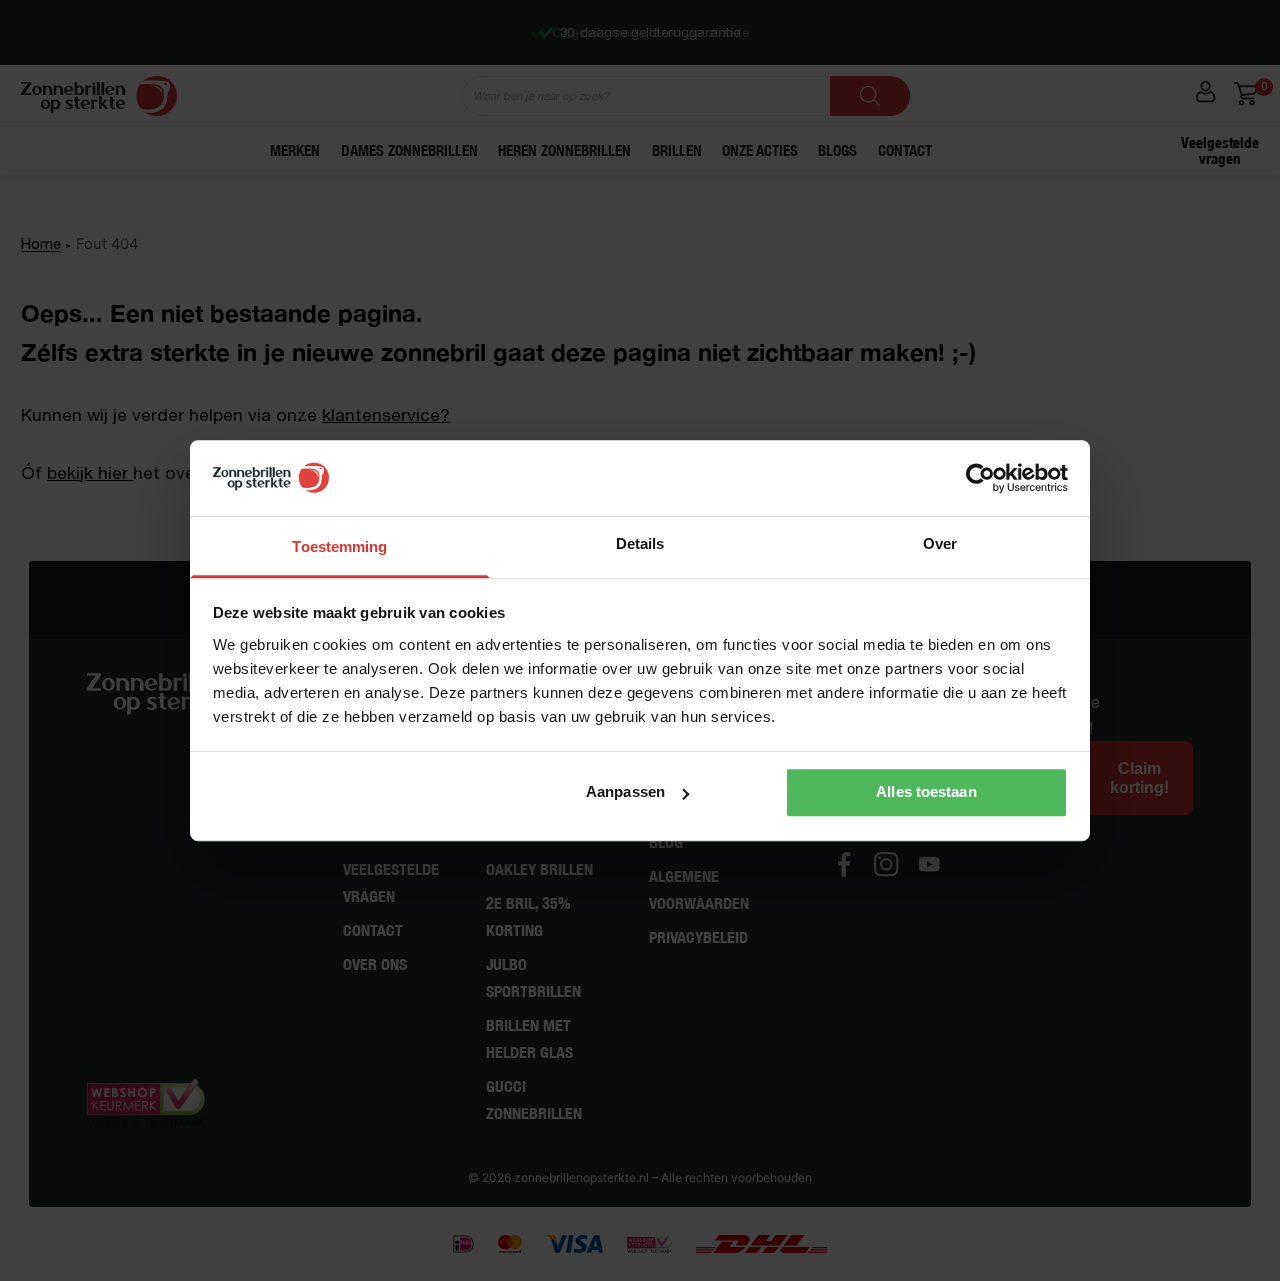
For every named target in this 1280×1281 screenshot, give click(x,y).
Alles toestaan (926, 791)
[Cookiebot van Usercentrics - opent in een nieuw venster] (980, 478)
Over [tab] (940, 543)
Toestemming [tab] (339, 546)
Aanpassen (625, 791)
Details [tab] (640, 543)
